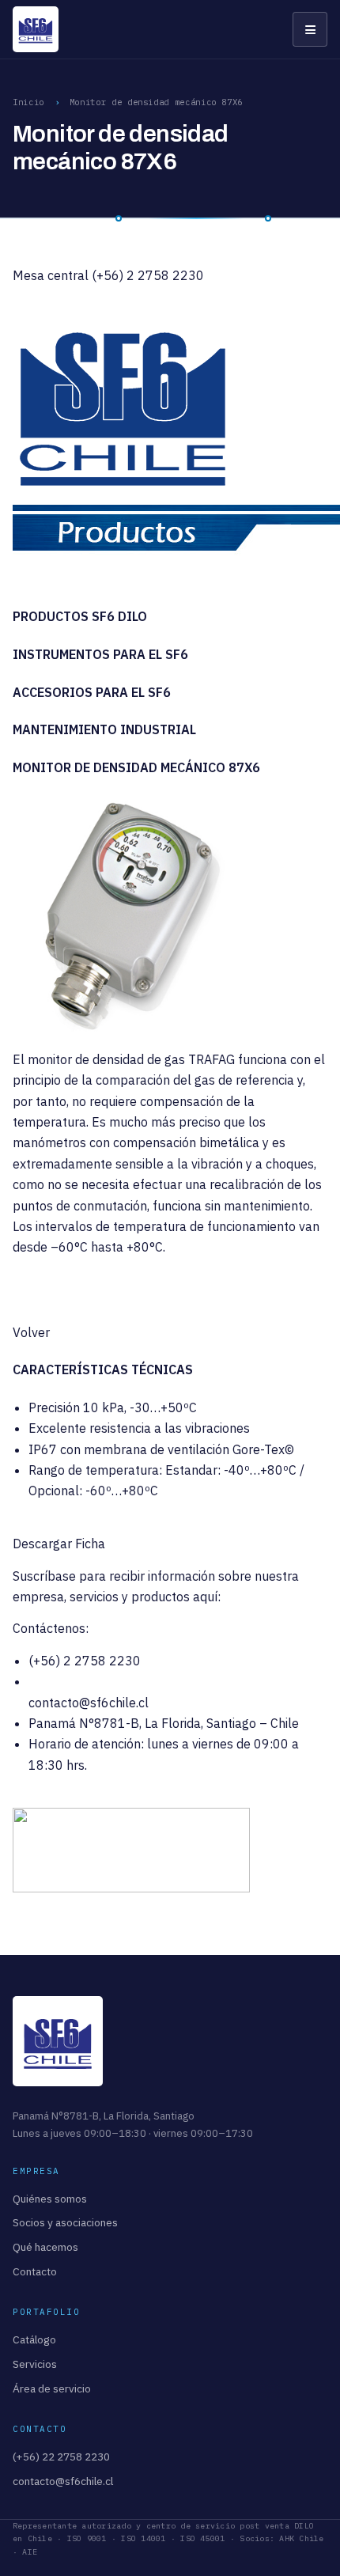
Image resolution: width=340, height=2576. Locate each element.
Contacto (35, 2271)
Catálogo (34, 2339)
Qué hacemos (45, 2247)
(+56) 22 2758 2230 (61, 2457)
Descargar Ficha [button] (59, 1544)
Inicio (28, 102)
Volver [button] (31, 1332)
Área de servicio (52, 2388)
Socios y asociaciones (65, 2222)
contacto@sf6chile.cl (89, 1703)
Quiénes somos (50, 2199)
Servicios (35, 2364)
